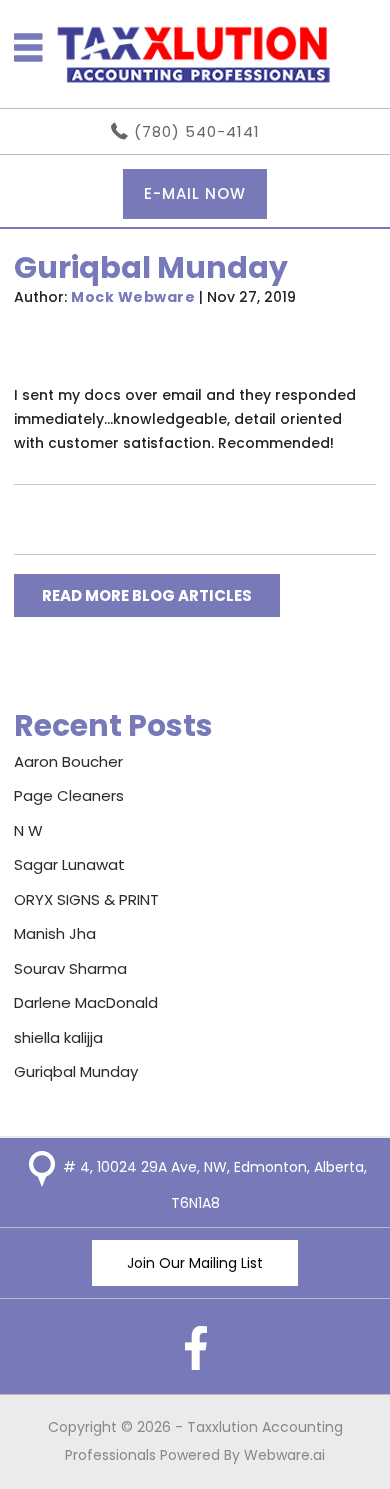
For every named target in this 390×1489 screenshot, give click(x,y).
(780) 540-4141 (197, 131)
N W (28, 830)
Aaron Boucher (68, 761)
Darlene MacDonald (86, 1002)
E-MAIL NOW (195, 193)
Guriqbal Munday (76, 1071)
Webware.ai (284, 1455)
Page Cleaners (69, 795)
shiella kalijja (58, 1037)
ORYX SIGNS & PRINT (86, 899)
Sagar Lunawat (69, 864)
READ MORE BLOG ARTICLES (147, 595)
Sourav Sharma (70, 968)
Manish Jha (55, 933)
